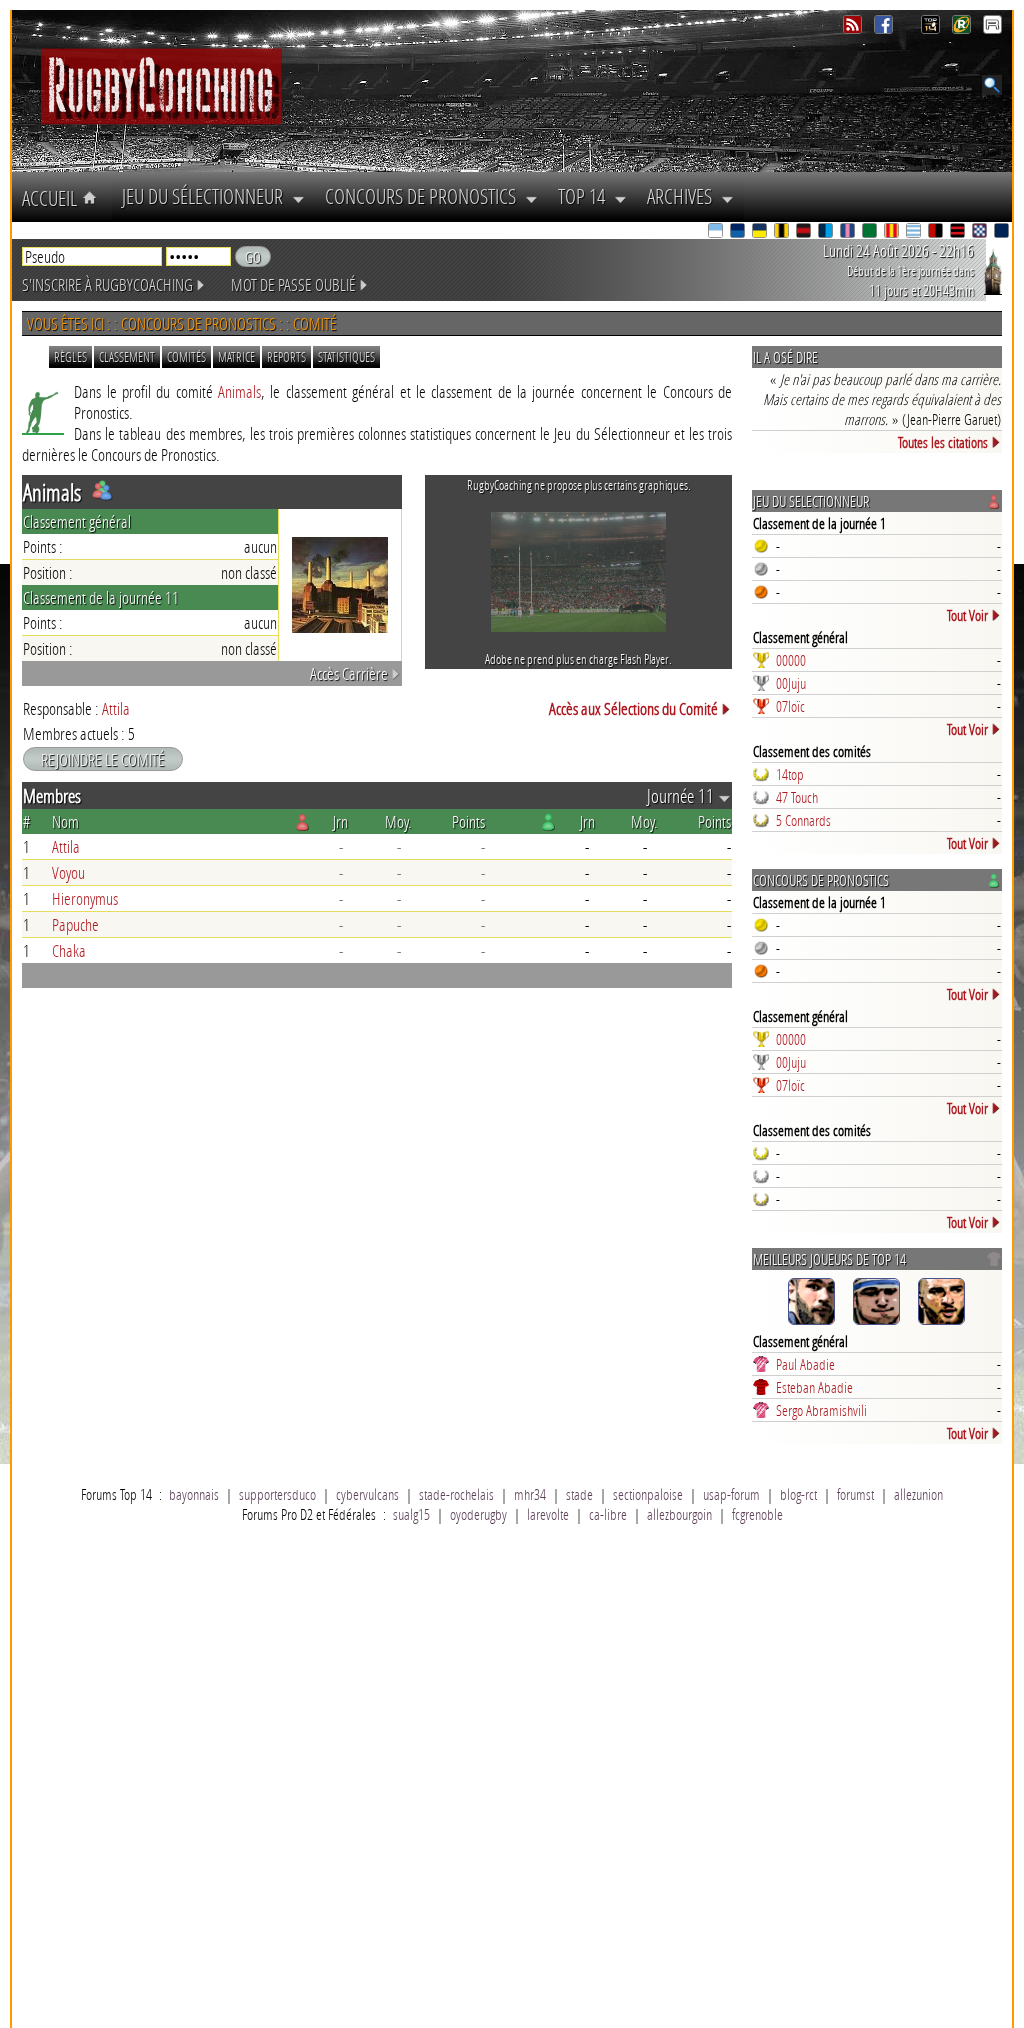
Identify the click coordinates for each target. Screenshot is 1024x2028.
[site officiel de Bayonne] (717, 232)
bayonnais (194, 1494)
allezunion (918, 1494)
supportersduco (277, 1494)
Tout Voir (967, 615)
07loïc (790, 706)
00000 (791, 660)
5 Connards (803, 820)
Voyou (68, 872)
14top (790, 774)
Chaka (69, 950)
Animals (239, 391)
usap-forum (731, 1494)
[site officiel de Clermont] (761, 232)
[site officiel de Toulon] (937, 232)
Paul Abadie (805, 1364)
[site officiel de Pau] (871, 232)
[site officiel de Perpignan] (893, 232)
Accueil (52, 198)
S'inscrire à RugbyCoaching (107, 284)
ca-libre (608, 1514)
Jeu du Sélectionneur (207, 196)
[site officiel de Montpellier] (827, 232)
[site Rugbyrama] (963, 28)
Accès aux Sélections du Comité (633, 708)
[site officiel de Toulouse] (959, 232)
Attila (116, 708)
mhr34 (530, 1494)
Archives (684, 196)
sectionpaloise (648, 1494)
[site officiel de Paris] (849, 232)
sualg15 (411, 1514)
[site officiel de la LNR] (932, 28)
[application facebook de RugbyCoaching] (885, 28)
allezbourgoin (679, 1514)
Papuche (75, 924)
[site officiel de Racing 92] (915, 232)
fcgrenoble (757, 1514)
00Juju (791, 683)
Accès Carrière (349, 673)
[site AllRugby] (992, 28)
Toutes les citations (943, 442)
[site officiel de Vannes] (1003, 232)
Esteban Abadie (814, 1387)
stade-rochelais (456, 1494)
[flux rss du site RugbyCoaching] (854, 28)
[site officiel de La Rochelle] (783, 232)
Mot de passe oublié (293, 284)
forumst (855, 1494)
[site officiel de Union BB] (981, 232)
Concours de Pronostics (425, 196)
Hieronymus (85, 898)
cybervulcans (367, 1494)
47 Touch (797, 797)
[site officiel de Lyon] (805, 232)
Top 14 (586, 196)
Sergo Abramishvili (821, 1410)
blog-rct (798, 1494)
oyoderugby (478, 1514)
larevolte (548, 1514)
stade (579, 1494)
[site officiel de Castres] (739, 232)
